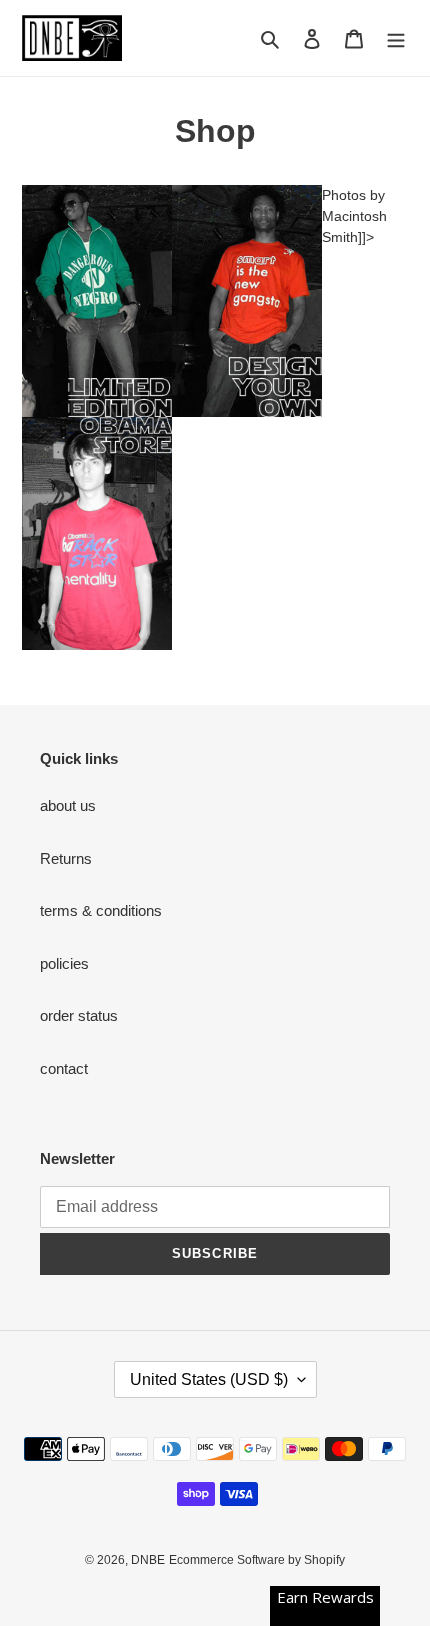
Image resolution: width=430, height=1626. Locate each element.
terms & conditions (101, 910)
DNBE (148, 1560)
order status (79, 1015)
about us (68, 805)
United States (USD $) (209, 1379)
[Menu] (396, 38)
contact (64, 1068)
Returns (66, 858)
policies (64, 963)
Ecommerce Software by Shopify (257, 1560)
